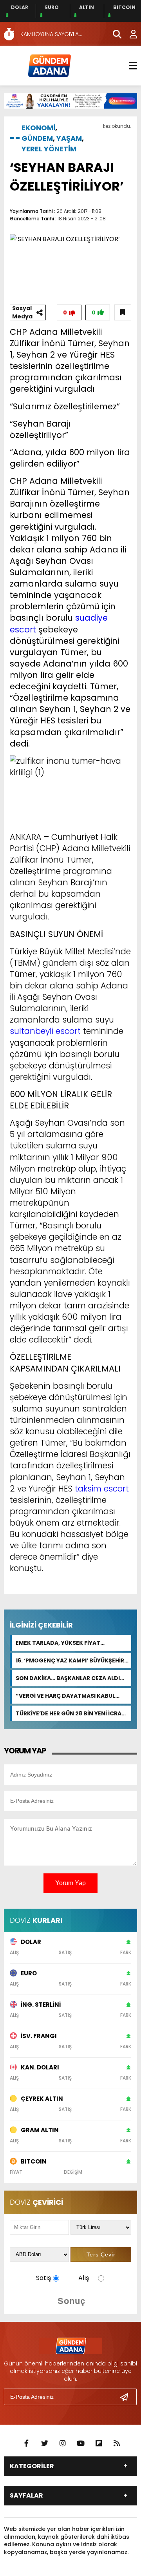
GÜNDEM (37, 138)
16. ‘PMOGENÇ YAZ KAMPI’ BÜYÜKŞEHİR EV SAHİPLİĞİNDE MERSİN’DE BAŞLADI (70, 1660)
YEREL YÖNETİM (49, 149)
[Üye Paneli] (129, 34)
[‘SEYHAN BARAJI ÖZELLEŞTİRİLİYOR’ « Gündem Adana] (49, 65)
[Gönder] (127, 2397)
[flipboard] (99, 2443)
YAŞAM (69, 138)
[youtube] (81, 2443)
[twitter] (45, 2443)
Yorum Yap (70, 1883)
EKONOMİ (38, 128)
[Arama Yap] (114, 34)
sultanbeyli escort (45, 1031)
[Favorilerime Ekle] (123, 312)
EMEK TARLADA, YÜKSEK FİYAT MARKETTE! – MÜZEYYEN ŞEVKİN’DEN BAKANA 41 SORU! (68, 1643)
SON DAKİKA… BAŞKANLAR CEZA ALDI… (70, 1678)
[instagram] (63, 2443)
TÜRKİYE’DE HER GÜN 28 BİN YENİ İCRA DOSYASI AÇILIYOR (69, 1713)
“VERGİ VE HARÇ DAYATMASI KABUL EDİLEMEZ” (65, 1696)
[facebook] (27, 2443)
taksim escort (102, 1489)
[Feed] (117, 2443)
